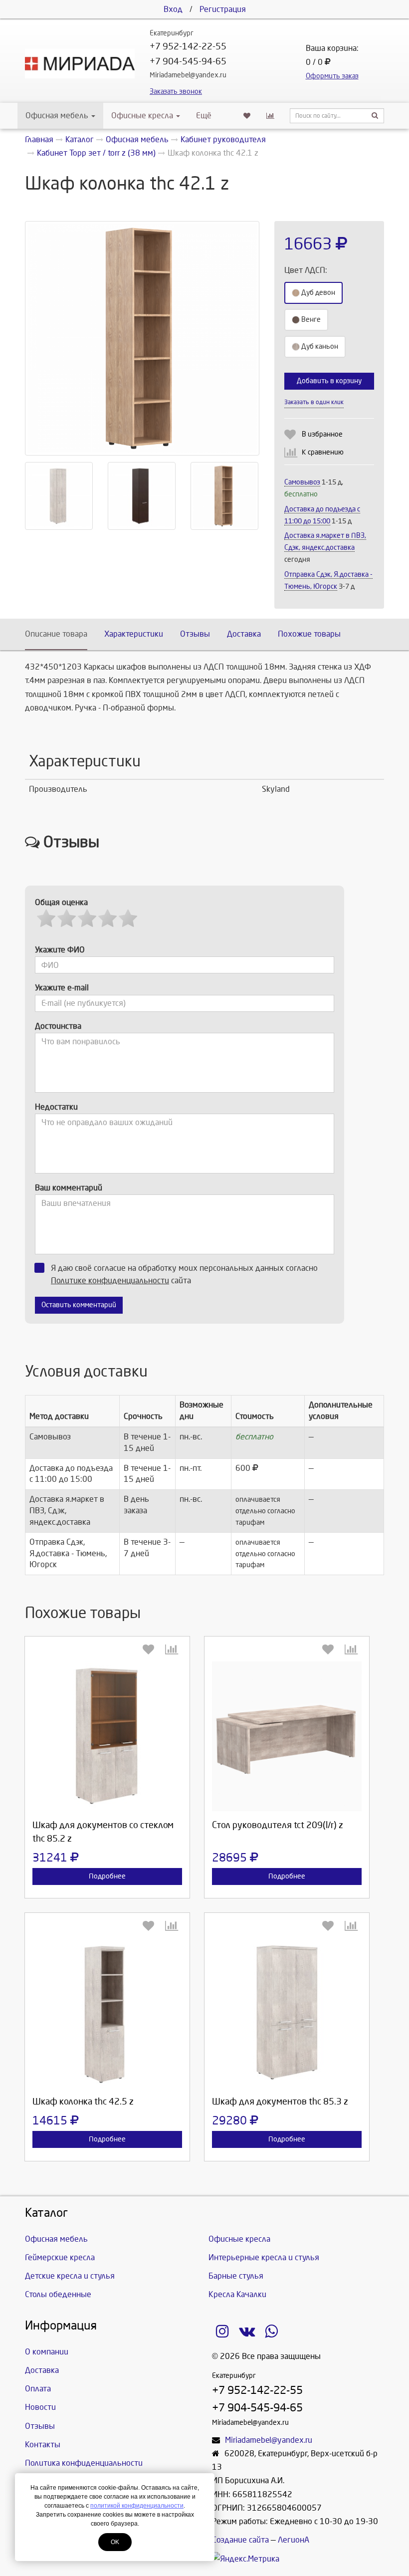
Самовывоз (302, 482)
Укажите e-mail (62, 988)
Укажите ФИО (60, 950)
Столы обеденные (58, 2294)
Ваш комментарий (69, 1188)
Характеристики (134, 634)
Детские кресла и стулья (70, 2276)
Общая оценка (61, 902)
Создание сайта (240, 2540)
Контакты (43, 2445)
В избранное (322, 434)
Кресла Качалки (237, 2294)
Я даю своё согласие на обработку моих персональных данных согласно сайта (184, 1274)
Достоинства (58, 1026)
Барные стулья (236, 2276)
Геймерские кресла (60, 2257)
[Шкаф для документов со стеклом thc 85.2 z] (107, 1736)
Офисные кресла (143, 116)
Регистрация (223, 9)
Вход (173, 9)
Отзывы (195, 634)
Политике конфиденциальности (110, 1281)
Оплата (38, 2389)
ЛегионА (294, 2540)
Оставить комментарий (79, 1305)
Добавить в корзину (329, 381)
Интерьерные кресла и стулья (264, 2257)
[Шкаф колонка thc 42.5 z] (107, 2013)
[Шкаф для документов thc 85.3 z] (287, 2013)
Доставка (244, 634)
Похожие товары (309, 634)
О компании (47, 2352)
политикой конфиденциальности (137, 2506)
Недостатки (56, 1107)
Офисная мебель (57, 116)
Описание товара (56, 634)
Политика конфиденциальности (84, 2463)
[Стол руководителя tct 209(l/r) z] (287, 1736)
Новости (40, 2407)
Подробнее (107, 1876)
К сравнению (323, 452)
